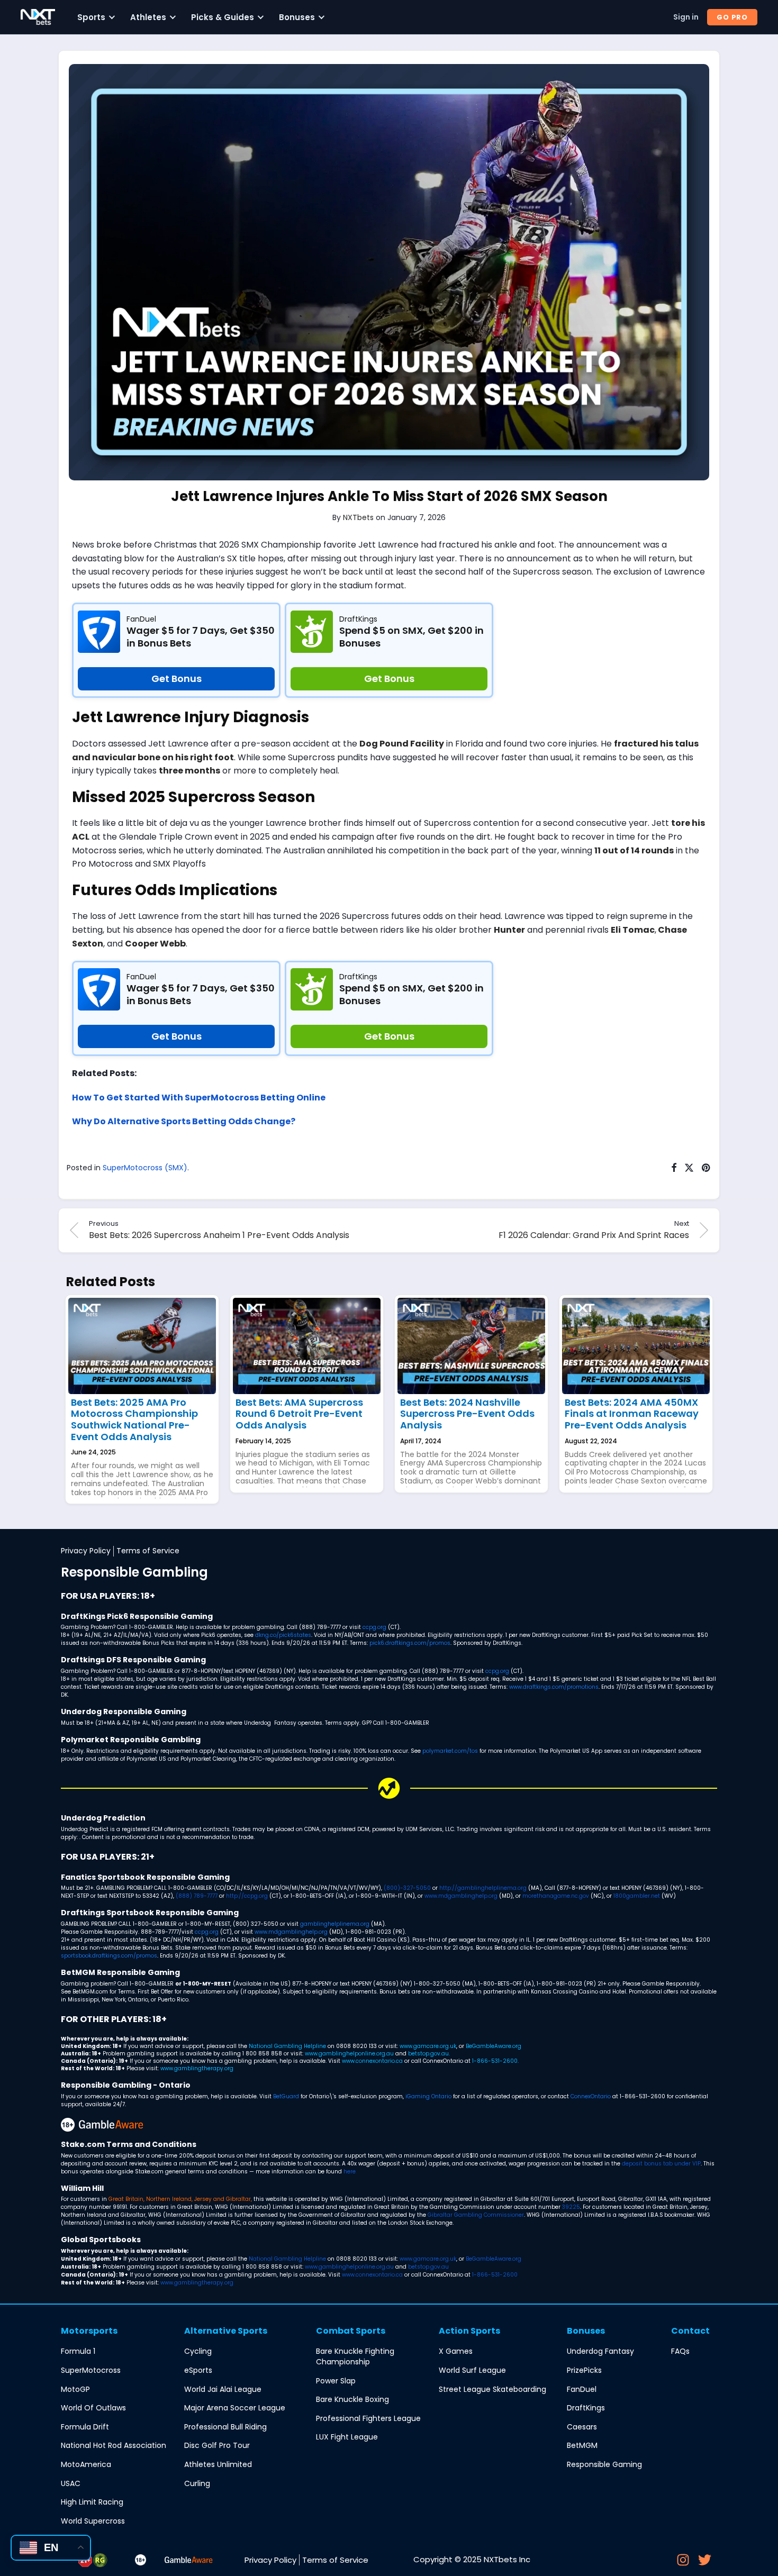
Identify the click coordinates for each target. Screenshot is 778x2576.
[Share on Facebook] (674, 1168)
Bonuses (297, 17)
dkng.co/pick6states (283, 1635)
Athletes (148, 17)
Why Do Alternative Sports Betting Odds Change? (184, 1121)
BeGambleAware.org (494, 2046)
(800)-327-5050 (407, 1888)
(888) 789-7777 (197, 1896)
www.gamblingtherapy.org (197, 2068)
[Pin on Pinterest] (707, 1168)
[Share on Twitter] (689, 1168)
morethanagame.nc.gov (556, 1896)
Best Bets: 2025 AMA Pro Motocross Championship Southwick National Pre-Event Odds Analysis (134, 1419)
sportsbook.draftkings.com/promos (109, 1956)
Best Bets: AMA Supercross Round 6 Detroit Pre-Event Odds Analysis (299, 1414)
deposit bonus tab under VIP (661, 2164)
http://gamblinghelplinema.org (483, 1888)
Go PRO (732, 17)
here (350, 2172)
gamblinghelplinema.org (335, 1924)
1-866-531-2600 (495, 2061)
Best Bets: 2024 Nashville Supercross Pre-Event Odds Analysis (467, 1414)
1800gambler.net (637, 1896)
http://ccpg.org (247, 1896)
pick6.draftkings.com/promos (410, 1643)
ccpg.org (374, 1627)
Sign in (686, 17)
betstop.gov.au (428, 2054)
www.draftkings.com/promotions (554, 1687)
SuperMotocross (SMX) (145, 1168)
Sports (91, 17)
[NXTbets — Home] (38, 17)
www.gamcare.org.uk (428, 2046)
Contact (690, 2331)
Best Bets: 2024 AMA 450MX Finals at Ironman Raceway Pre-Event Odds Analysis (632, 1414)
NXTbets (358, 517)
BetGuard (286, 2096)
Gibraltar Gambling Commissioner (476, 2215)
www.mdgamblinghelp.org (461, 1896)
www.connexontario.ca (372, 2061)
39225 (571, 2207)
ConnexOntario (591, 2096)
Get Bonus (177, 679)
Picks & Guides (223, 17)
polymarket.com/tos (450, 1751)
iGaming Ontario (428, 2096)
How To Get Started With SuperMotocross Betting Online (199, 1098)
